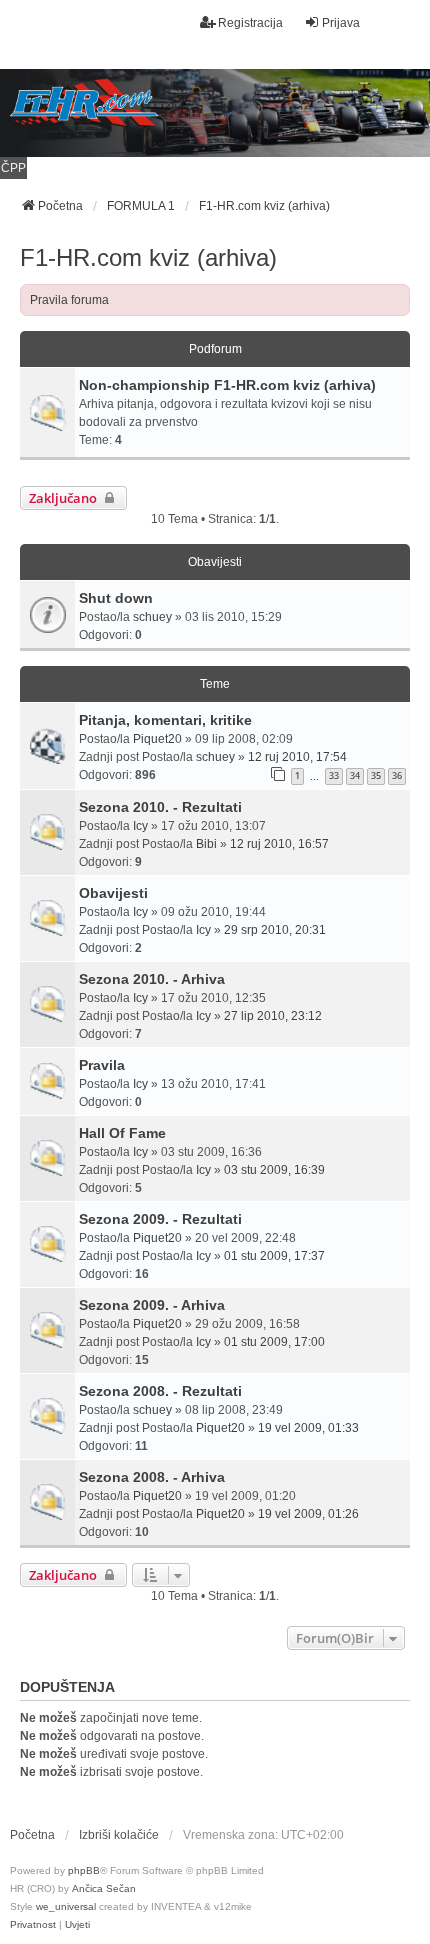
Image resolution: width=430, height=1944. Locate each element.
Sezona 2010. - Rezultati (160, 807)
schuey (152, 617)
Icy (140, 826)
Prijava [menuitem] (341, 23)
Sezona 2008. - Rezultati (160, 1391)
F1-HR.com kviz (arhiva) (148, 257)
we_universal (66, 1906)
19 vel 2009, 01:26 (308, 1514)
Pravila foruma (69, 300)
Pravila (102, 1065)
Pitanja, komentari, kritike (165, 720)
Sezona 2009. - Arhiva (152, 1305)
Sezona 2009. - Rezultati (160, 1219)
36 (397, 775)
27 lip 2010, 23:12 (273, 1016)
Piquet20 (157, 739)
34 (355, 775)
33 (334, 775)
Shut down (116, 598)
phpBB (84, 1870)
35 (376, 775)
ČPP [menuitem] (13, 168)
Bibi (206, 844)
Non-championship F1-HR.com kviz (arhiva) (227, 385)
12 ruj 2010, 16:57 (279, 844)
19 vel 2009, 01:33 (308, 1428)
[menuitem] (33, 1925)
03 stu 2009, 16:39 (274, 1170)
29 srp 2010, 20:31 (275, 930)
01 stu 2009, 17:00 (274, 1342)
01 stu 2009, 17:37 (274, 1256)
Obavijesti (113, 893)
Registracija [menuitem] (250, 23)
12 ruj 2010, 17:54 (297, 757)
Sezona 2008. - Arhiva (152, 1477)
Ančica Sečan (104, 1888)
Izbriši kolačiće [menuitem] (119, 1835)
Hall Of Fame (122, 1133)
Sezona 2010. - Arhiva (152, 979)
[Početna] (215, 112)
